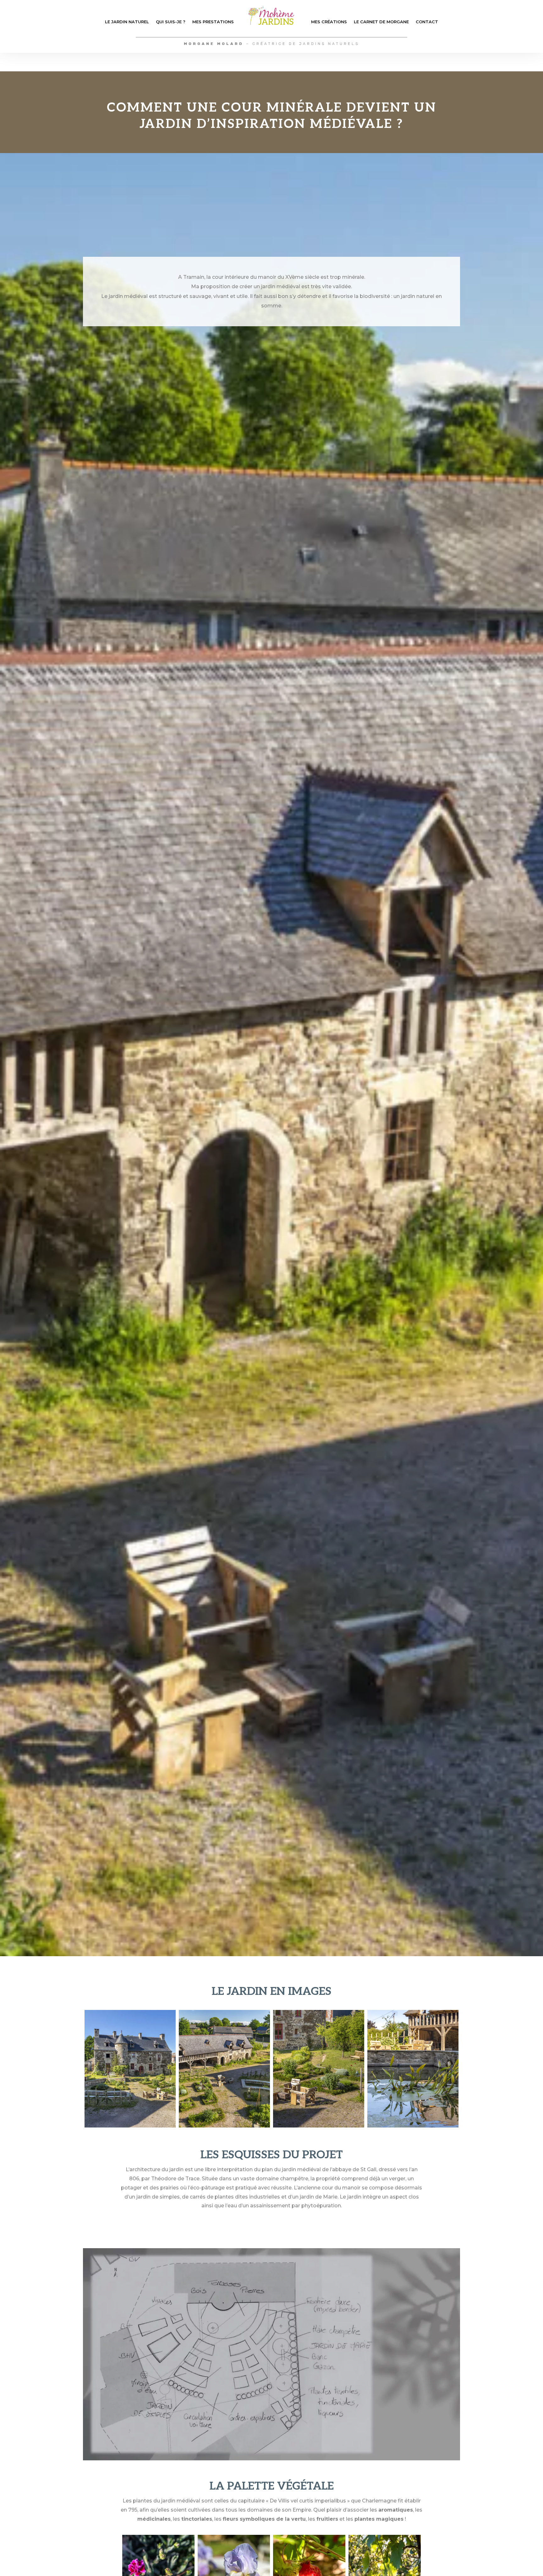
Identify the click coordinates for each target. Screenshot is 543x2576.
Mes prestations (213, 22)
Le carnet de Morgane (381, 22)
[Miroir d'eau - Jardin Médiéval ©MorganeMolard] (413, 2126)
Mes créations (329, 22)
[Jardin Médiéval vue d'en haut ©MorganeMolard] (224, 2126)
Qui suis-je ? (171, 22)
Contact (427, 22)
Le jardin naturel (127, 22)
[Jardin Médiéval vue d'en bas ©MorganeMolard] (130, 2126)
